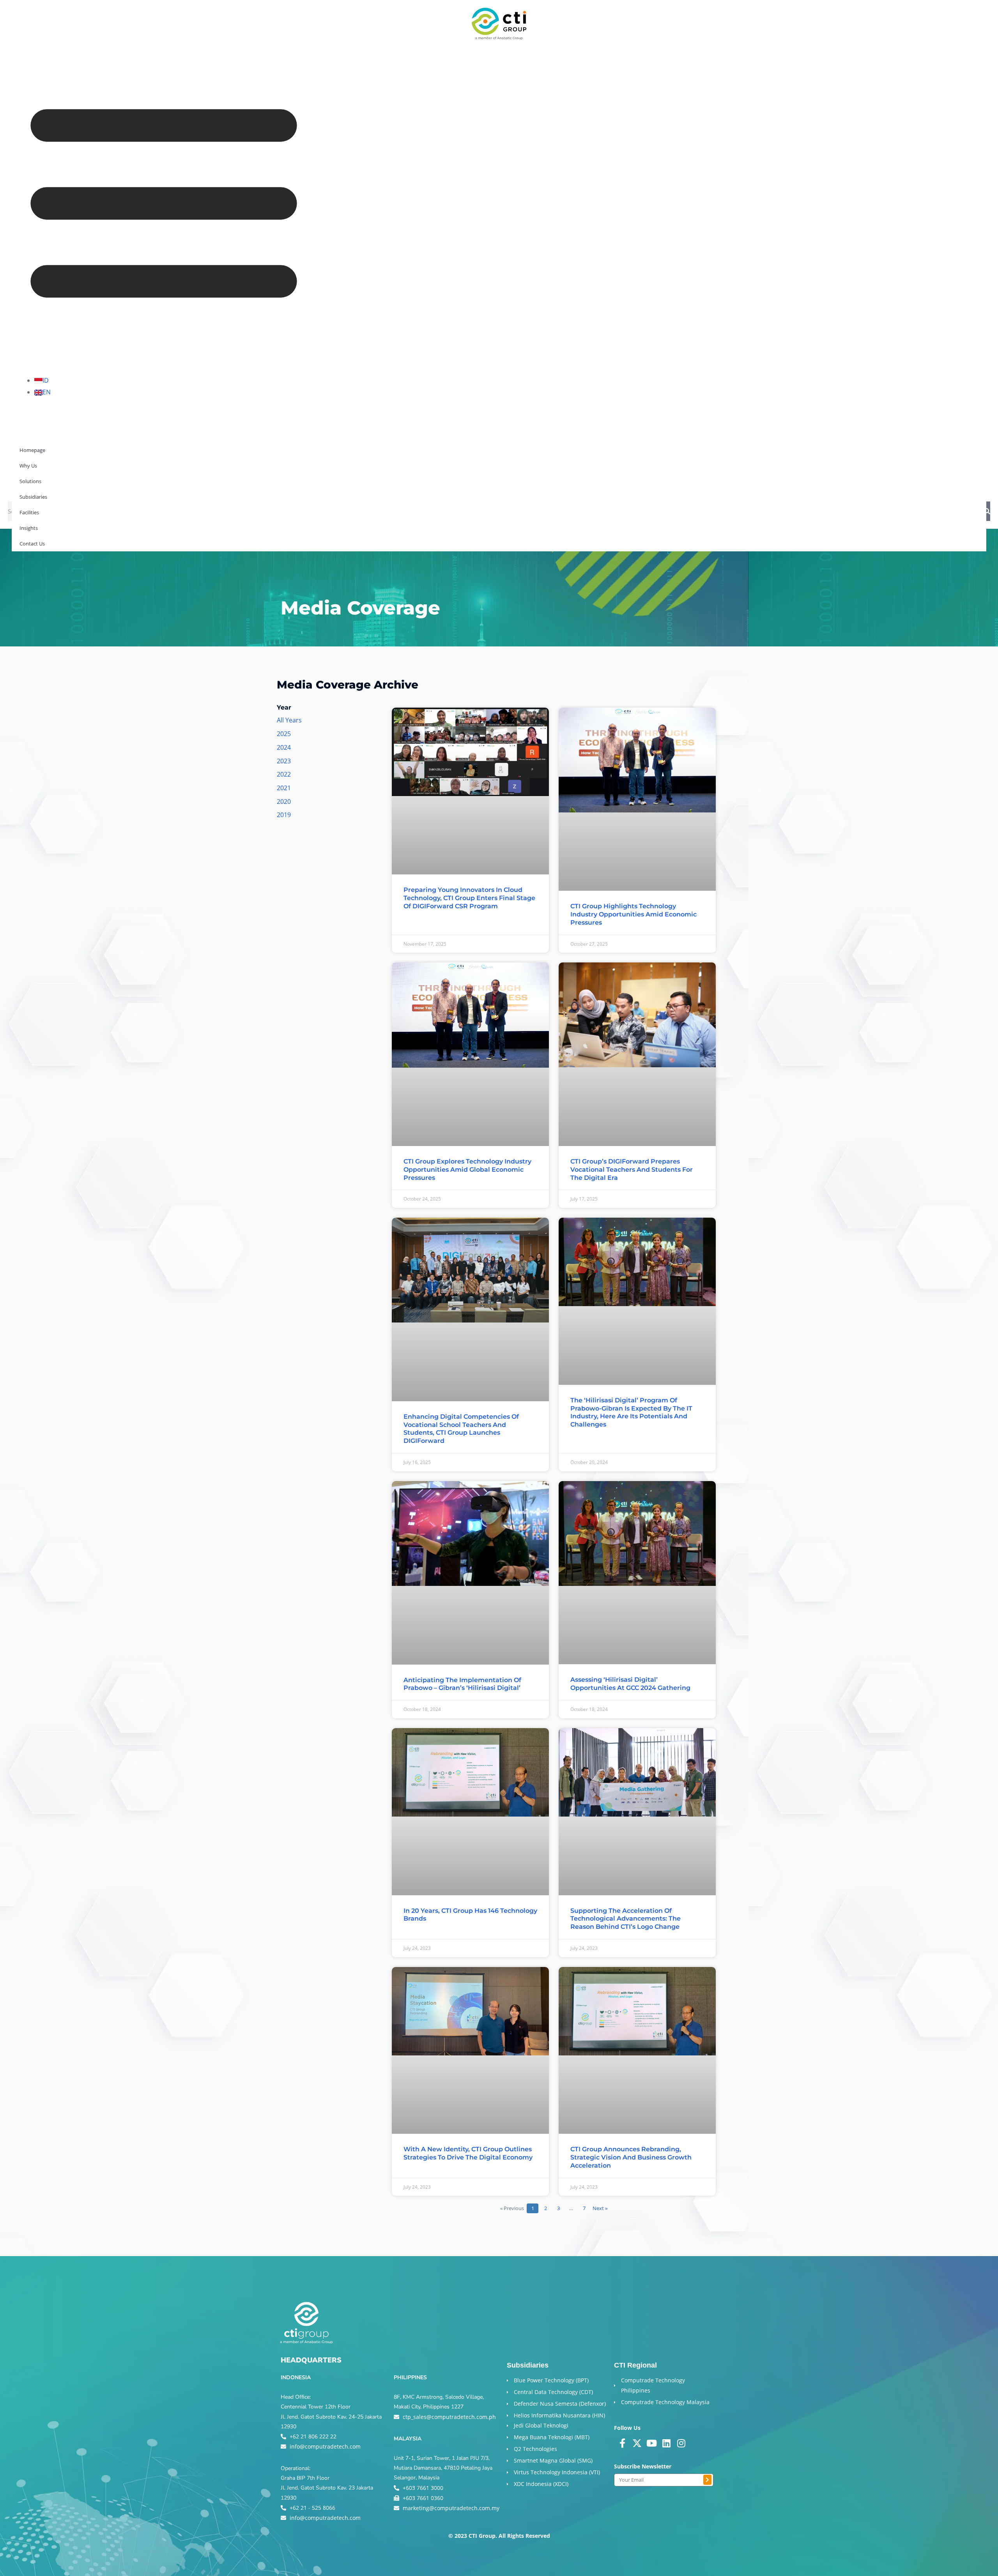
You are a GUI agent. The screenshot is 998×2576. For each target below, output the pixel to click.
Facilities (161, 485)
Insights (200, 485)
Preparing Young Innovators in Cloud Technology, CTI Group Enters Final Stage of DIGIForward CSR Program (469, 898)
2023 (284, 761)
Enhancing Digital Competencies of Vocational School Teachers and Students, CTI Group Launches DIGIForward (461, 1429)
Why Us (27, 485)
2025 (284, 734)
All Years (289, 720)
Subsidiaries (115, 485)
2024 (284, 747)
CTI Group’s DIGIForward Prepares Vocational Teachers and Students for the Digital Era (632, 1170)
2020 (284, 802)
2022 (284, 774)
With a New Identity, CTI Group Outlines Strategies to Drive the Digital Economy (468, 2153)
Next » (600, 2208)
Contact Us (243, 485)
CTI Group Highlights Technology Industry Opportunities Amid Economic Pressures (633, 914)
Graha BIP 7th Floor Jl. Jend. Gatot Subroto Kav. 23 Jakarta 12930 (327, 2488)
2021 (284, 788)
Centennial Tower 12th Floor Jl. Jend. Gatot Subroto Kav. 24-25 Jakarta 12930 (331, 2416)
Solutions (67, 485)
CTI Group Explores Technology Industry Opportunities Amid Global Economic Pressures (467, 1170)
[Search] (987, 511)
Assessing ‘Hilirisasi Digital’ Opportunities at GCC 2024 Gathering (630, 1684)
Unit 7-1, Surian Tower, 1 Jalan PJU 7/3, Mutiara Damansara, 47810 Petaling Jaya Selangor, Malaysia (443, 2468)
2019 (284, 815)
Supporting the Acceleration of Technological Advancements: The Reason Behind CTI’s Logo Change (626, 1919)
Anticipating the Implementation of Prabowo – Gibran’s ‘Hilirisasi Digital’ (462, 1684)
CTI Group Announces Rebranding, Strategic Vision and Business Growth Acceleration (631, 2157)
